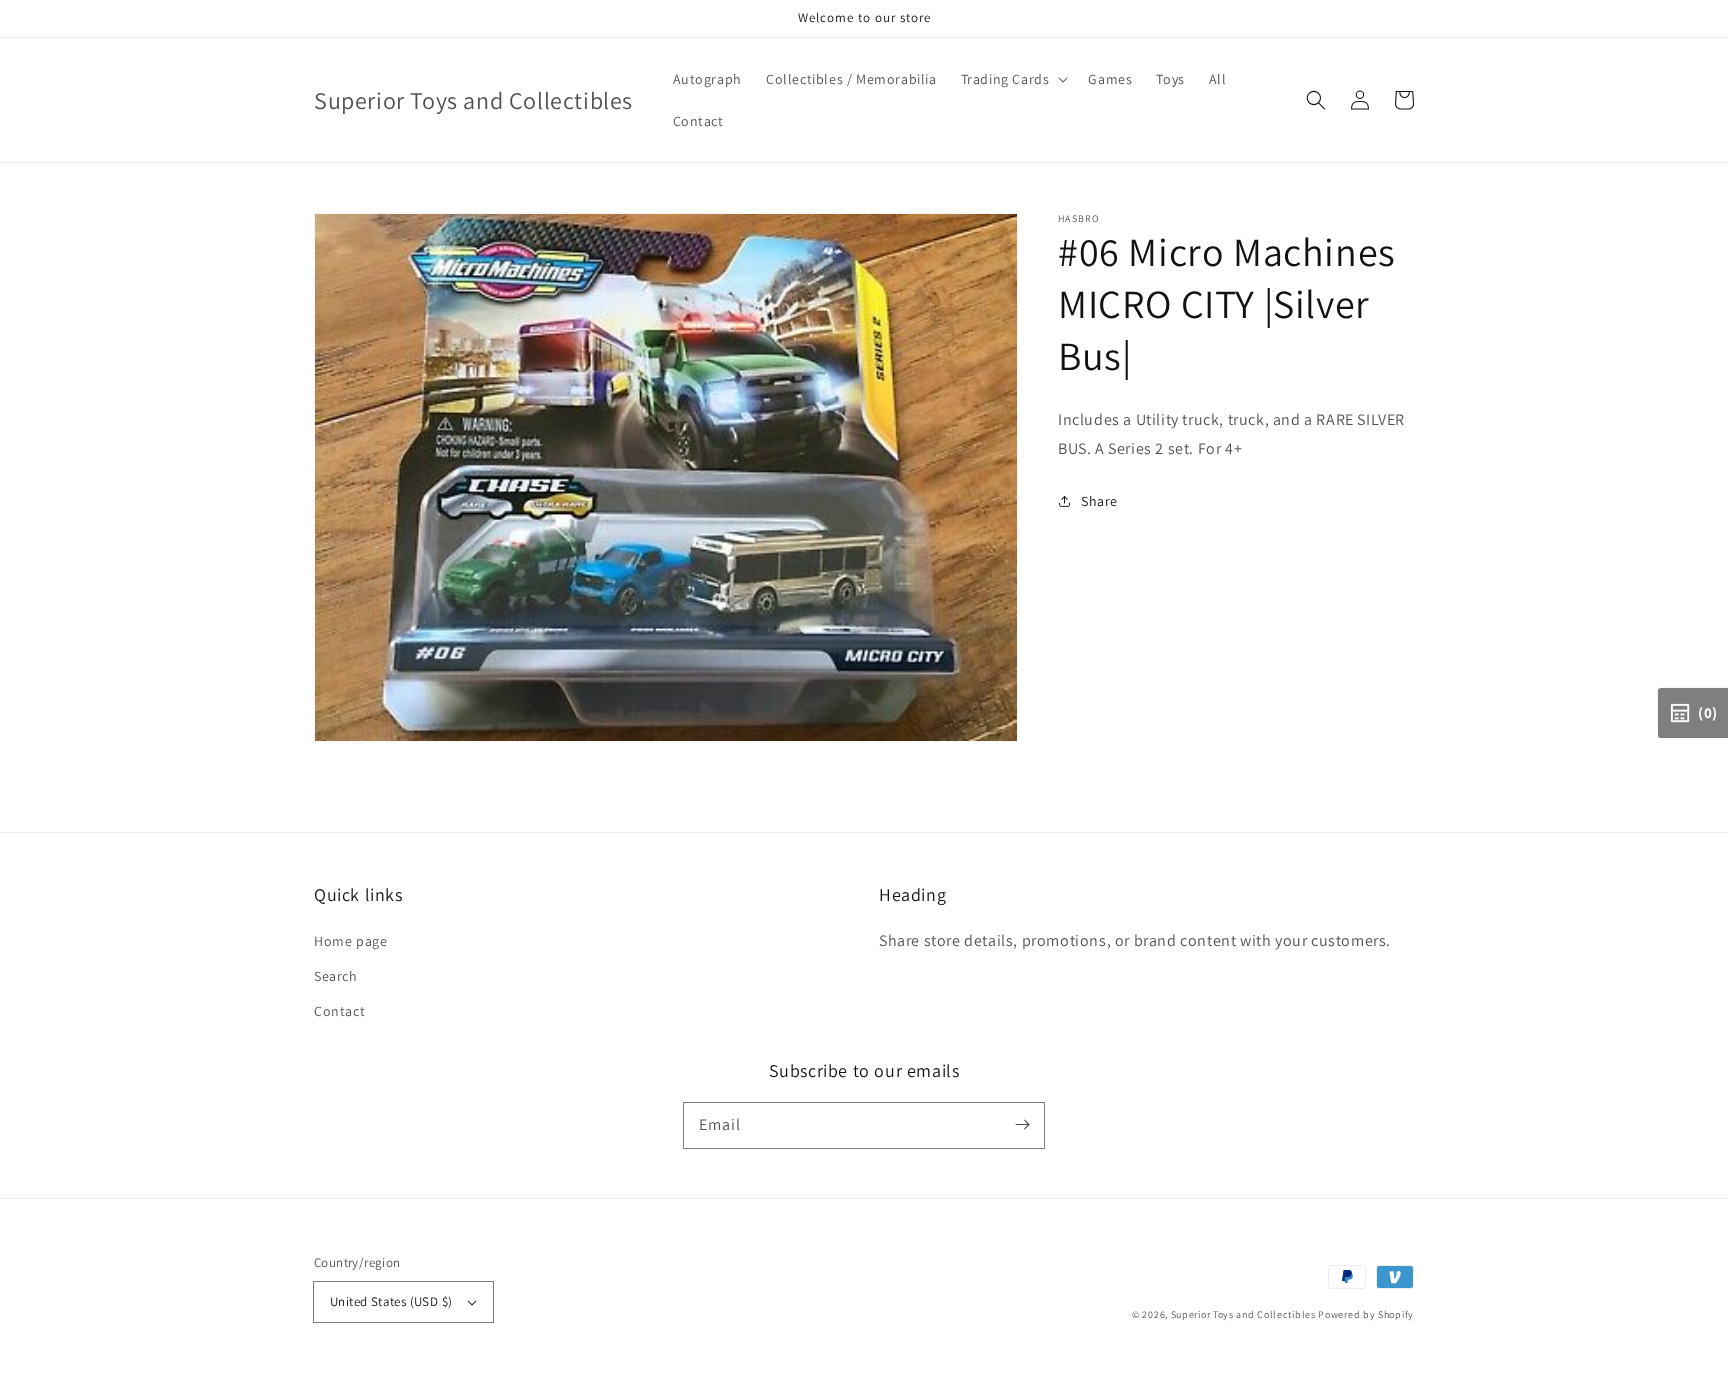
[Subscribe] (1022, 1125)
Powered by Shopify (1366, 1314)
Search (336, 976)
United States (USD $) (391, 1301)
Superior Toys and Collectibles (1243, 1314)
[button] (1316, 100)
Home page (350, 941)
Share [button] (1099, 501)
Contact (339, 1011)
